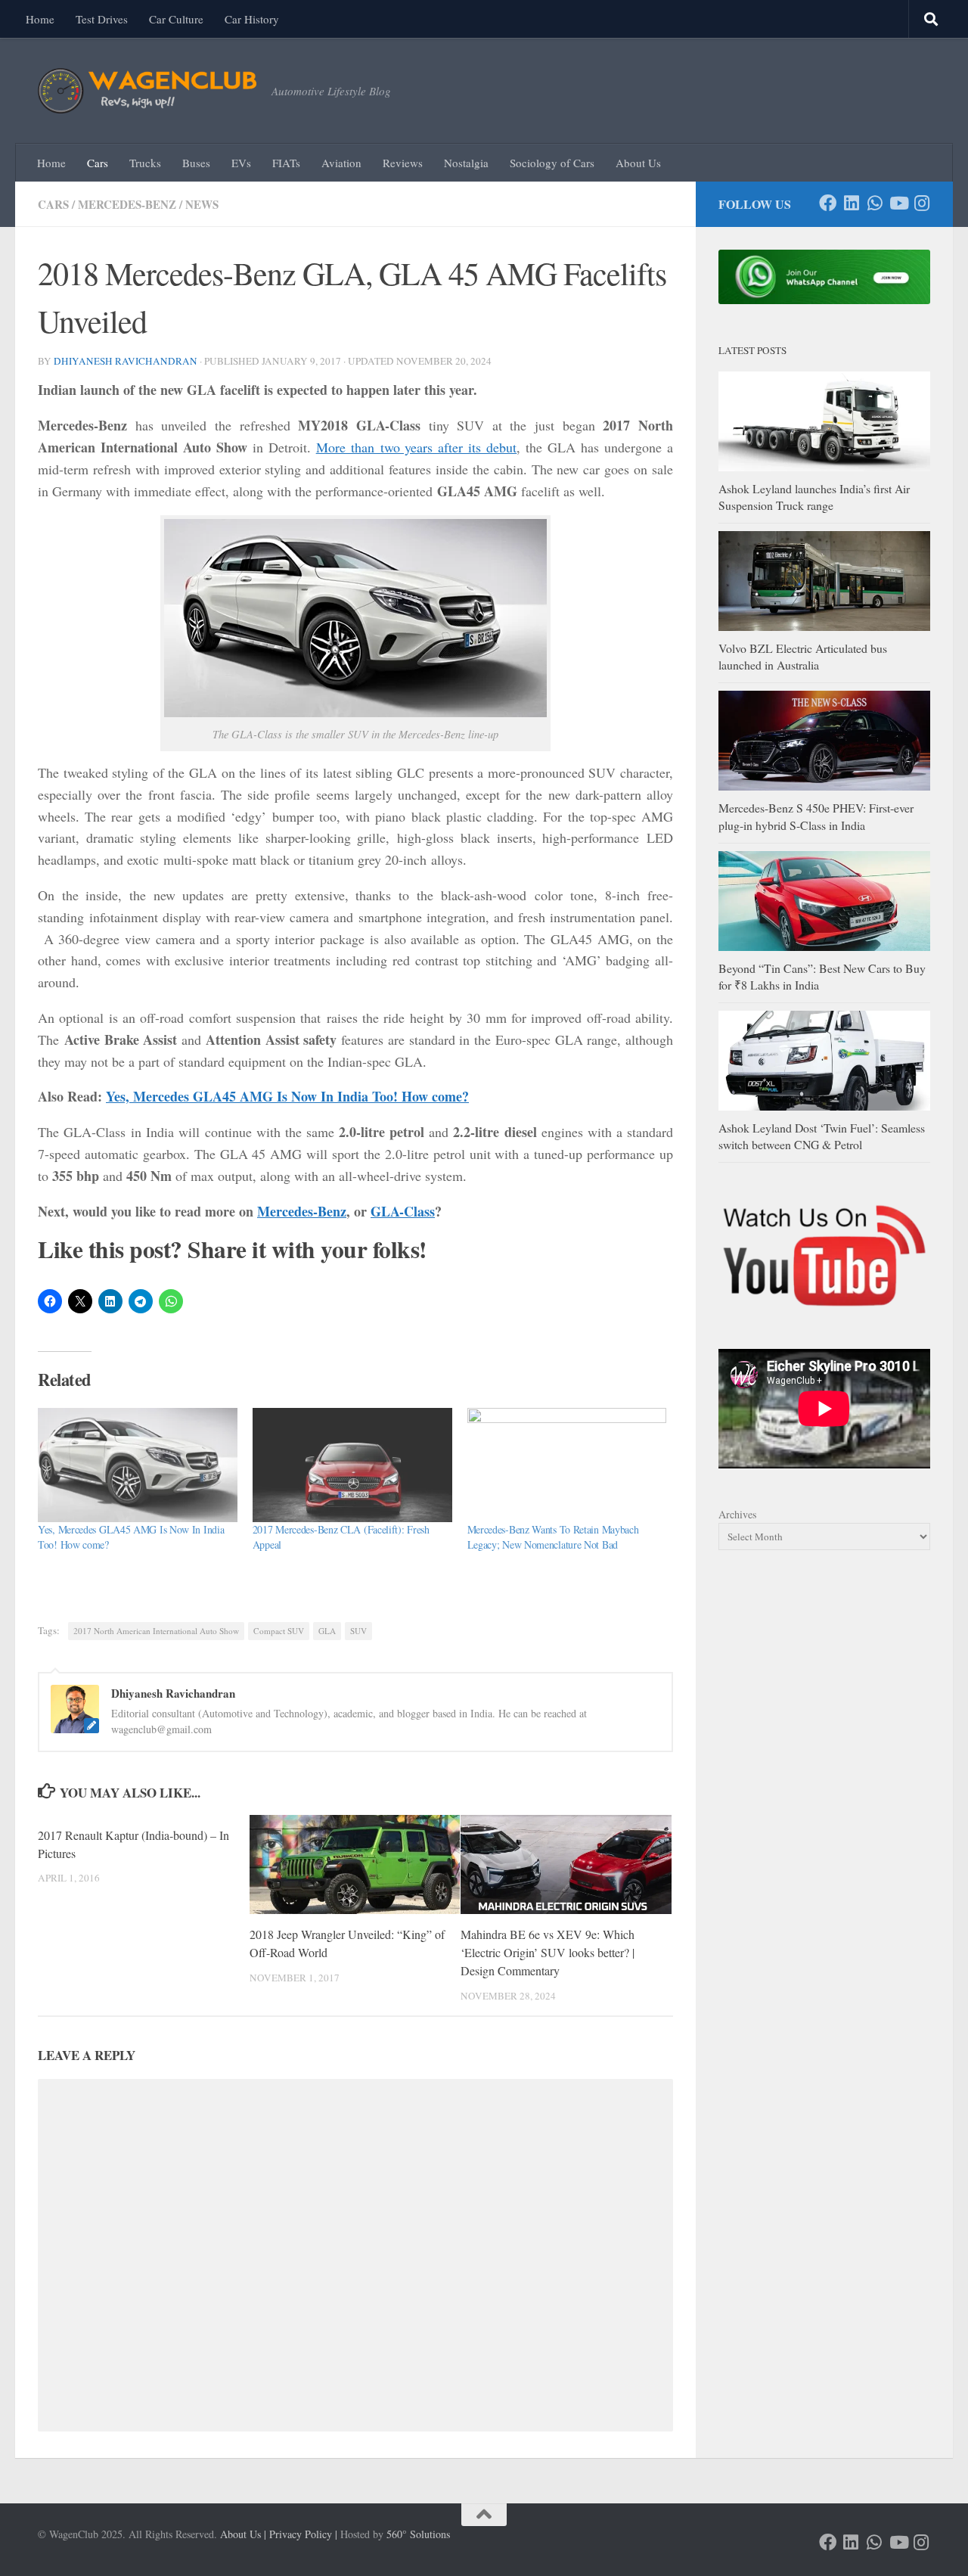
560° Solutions (418, 2534)
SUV (358, 1631)
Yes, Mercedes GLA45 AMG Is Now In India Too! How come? (287, 1096)
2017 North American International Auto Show (156, 1631)
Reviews (403, 163)
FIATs (286, 163)
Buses (196, 163)
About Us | (243, 2534)
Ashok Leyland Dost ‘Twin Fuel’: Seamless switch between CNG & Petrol (822, 1136)
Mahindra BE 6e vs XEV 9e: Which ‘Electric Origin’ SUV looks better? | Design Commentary (548, 1952)
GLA (327, 1631)
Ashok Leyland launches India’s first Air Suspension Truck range (814, 497)
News (202, 204)
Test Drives (102, 19)
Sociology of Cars (552, 163)
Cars (98, 163)
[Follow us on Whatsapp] (875, 203)
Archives (737, 1514)
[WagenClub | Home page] (147, 91)
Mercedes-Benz (127, 204)
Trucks (145, 163)
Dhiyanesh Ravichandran (126, 361)
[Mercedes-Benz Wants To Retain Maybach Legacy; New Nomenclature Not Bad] (567, 1465)
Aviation (341, 163)
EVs (241, 163)
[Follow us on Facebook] (828, 203)
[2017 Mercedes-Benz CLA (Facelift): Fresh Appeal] (352, 1465)
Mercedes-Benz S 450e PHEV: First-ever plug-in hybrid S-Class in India (816, 816)
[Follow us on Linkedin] (851, 203)
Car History (252, 19)
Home (40, 19)
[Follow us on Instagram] (921, 203)
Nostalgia (466, 163)
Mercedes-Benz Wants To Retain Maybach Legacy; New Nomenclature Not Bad (553, 1537)
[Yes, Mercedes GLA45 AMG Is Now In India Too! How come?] (138, 1465)
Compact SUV (279, 1631)
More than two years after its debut (417, 447)
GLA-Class (403, 1211)
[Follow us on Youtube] (898, 203)
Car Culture (176, 19)
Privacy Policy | (303, 2534)
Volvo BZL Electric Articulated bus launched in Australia (803, 656)
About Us (638, 163)
